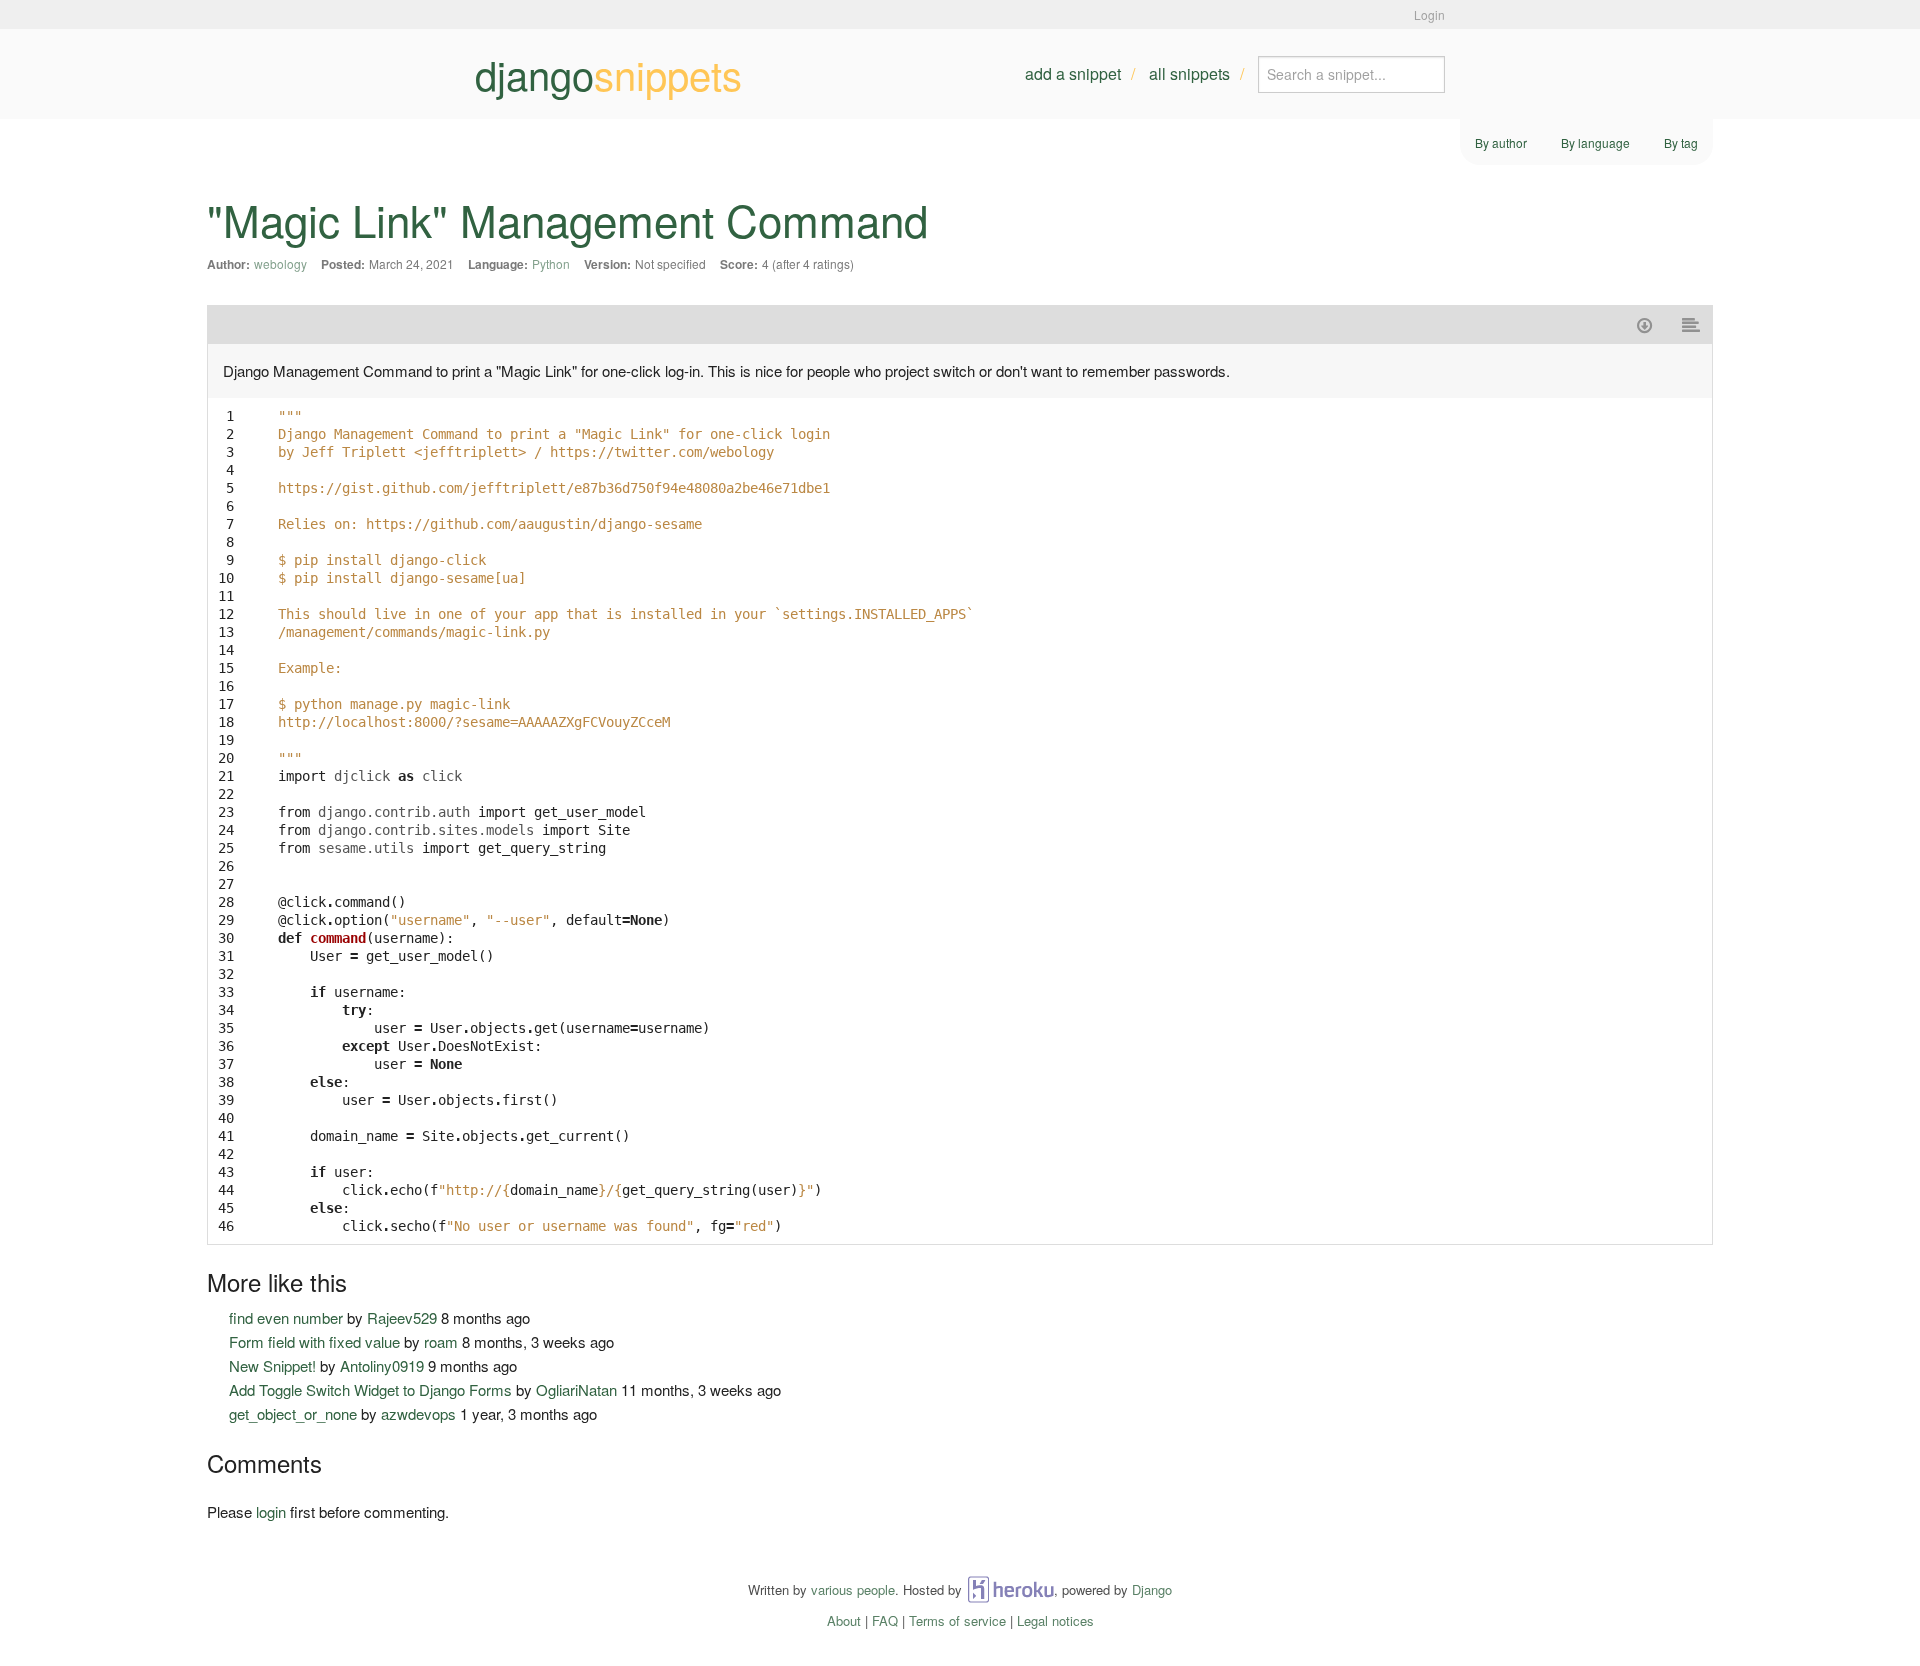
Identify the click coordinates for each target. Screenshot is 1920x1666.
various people (853, 1589)
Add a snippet (1073, 73)
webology (280, 263)
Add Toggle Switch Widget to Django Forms (370, 1389)
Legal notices (1055, 1620)
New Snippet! (272, 1365)
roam (441, 1341)
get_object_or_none (293, 1413)
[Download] (1644, 324)
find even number (286, 1317)
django (608, 74)
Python (551, 263)
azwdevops (418, 1413)
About (844, 1620)
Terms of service (957, 1620)
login (271, 1511)
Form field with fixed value (314, 1341)
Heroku (1010, 1589)
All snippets (1189, 73)
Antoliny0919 (382, 1365)
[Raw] (1691, 324)
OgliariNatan (576, 1389)
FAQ (885, 1620)
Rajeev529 (402, 1317)
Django (1152, 1589)
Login (1429, 14)
